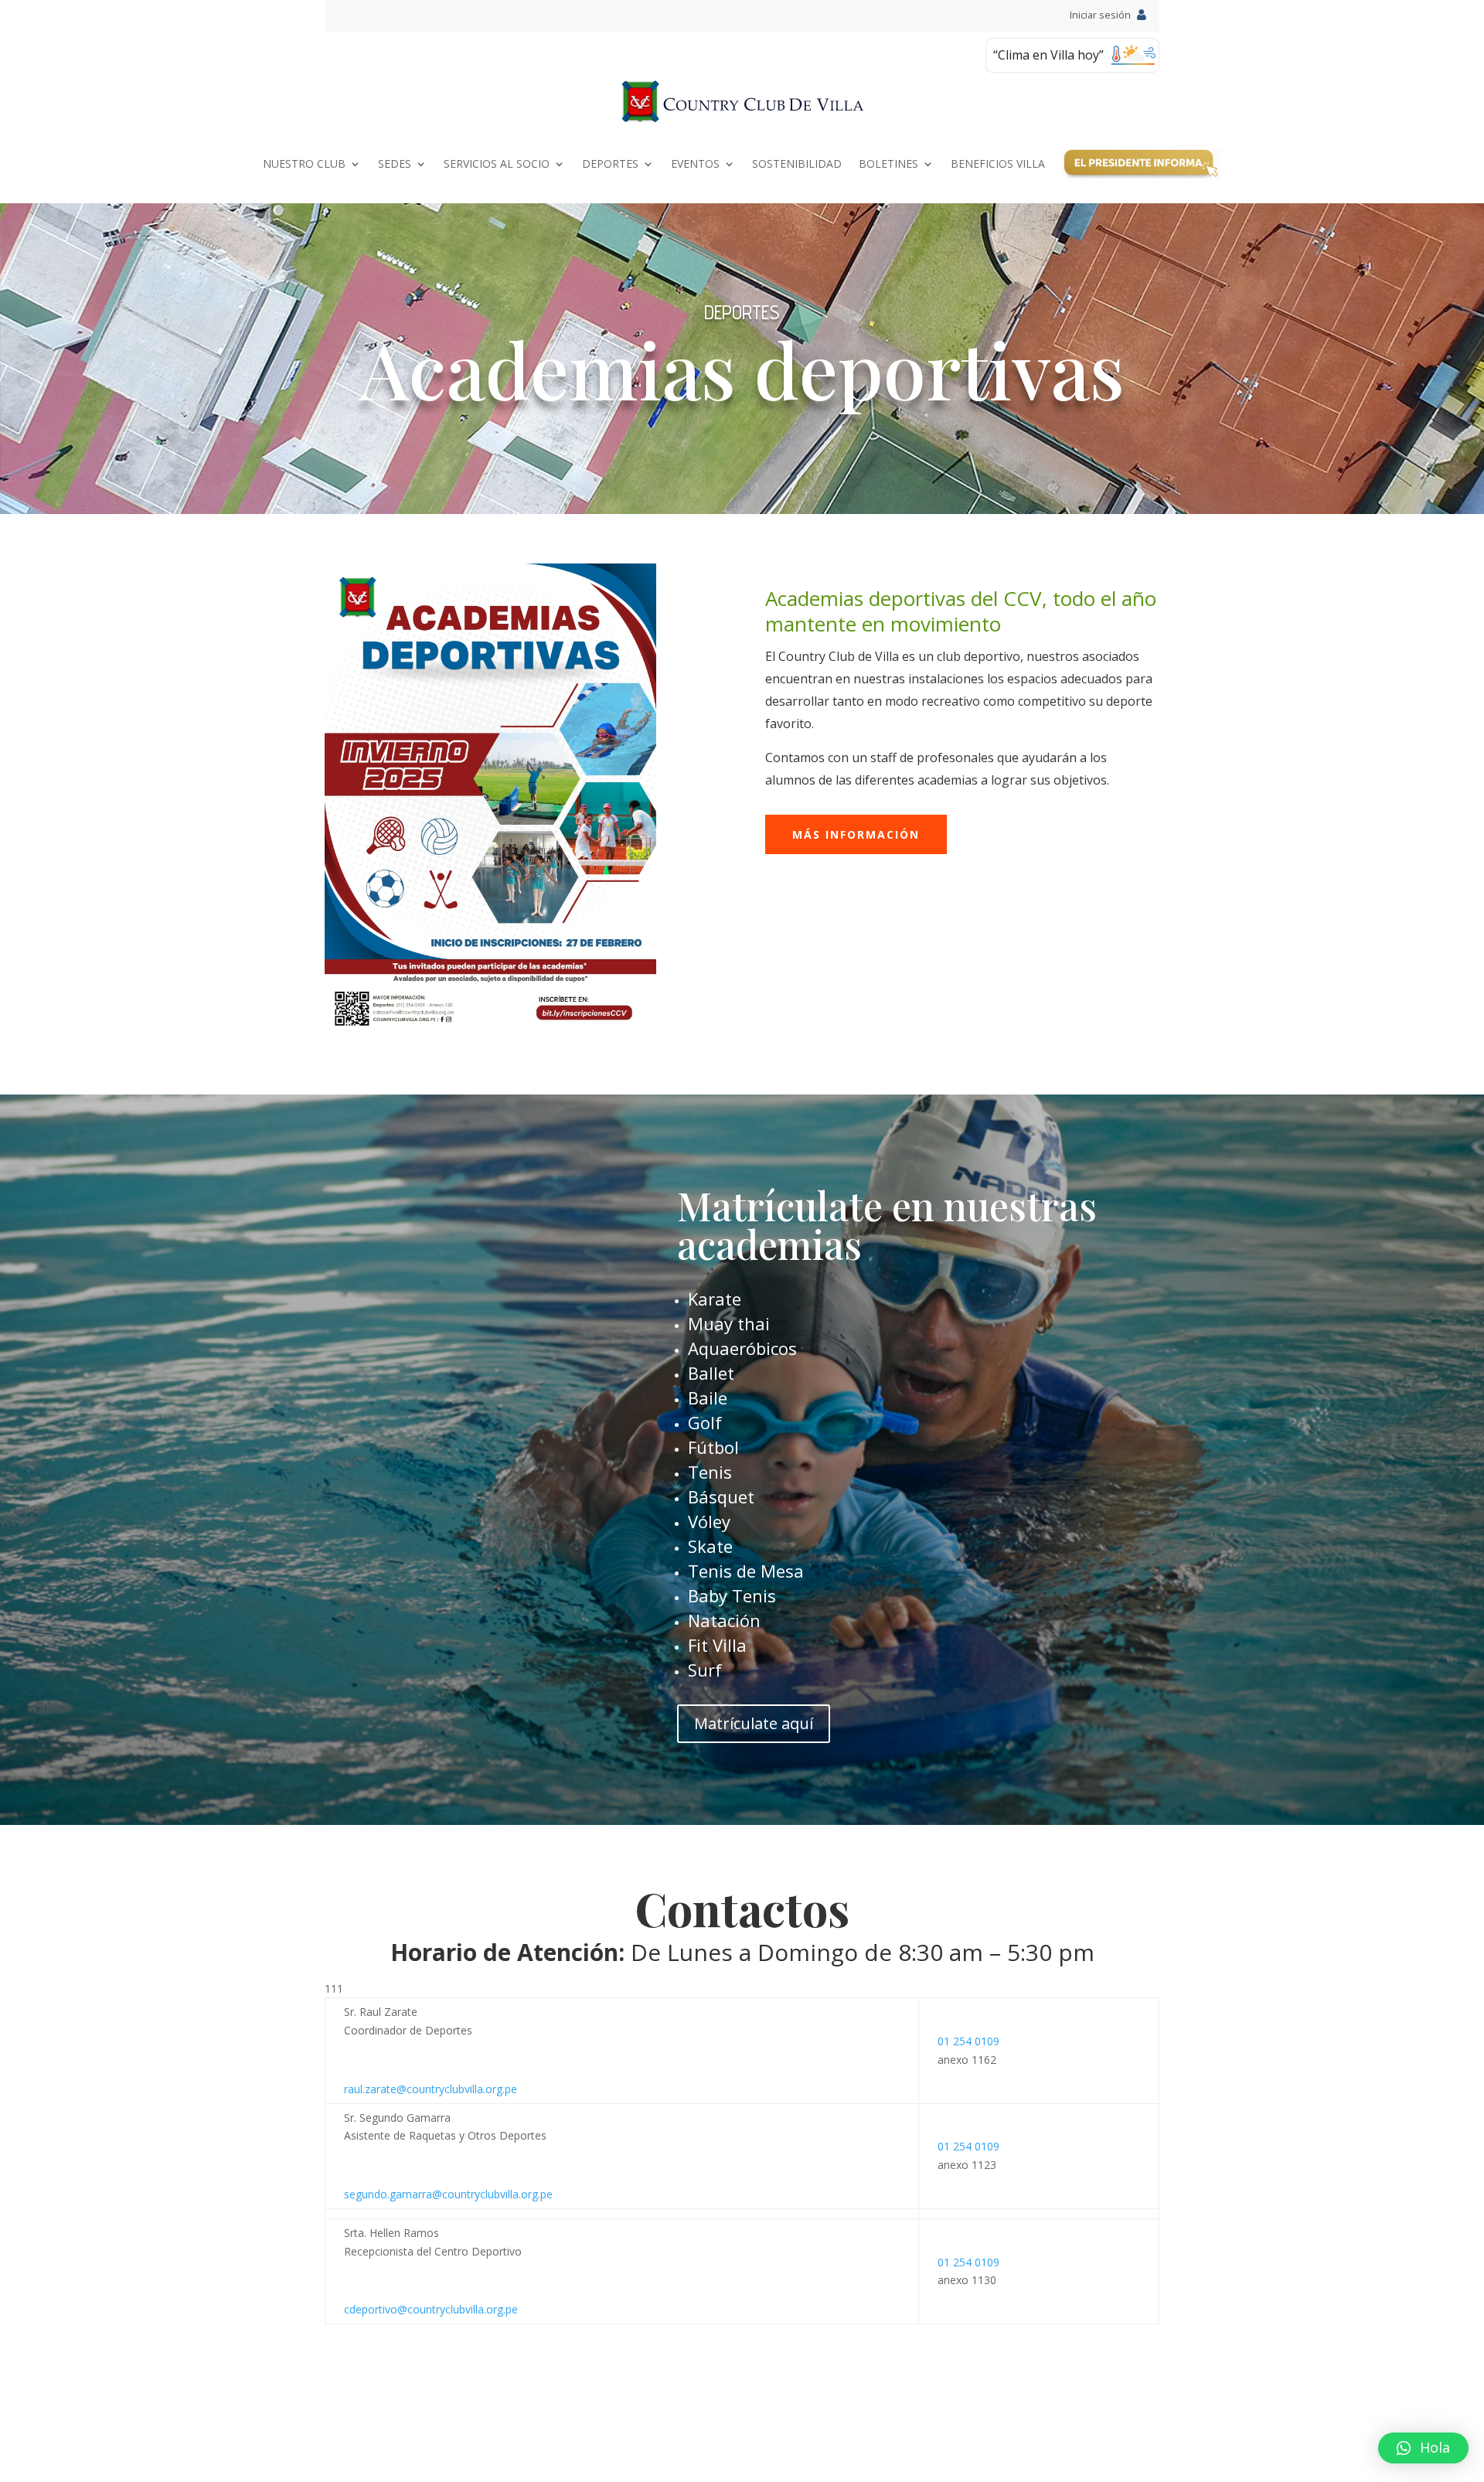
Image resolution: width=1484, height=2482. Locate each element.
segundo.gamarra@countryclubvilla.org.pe (448, 2194)
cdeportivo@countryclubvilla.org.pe (431, 2309)
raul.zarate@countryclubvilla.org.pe (431, 2089)
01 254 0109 (968, 2041)
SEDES (395, 163)
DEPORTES (610, 163)
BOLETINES (888, 163)
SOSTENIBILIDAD (797, 163)
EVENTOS (695, 163)
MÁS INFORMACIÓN (856, 834)
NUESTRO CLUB (304, 163)
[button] (1423, 2448)
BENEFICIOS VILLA (998, 163)
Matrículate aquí (754, 1723)
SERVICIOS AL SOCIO (497, 163)
